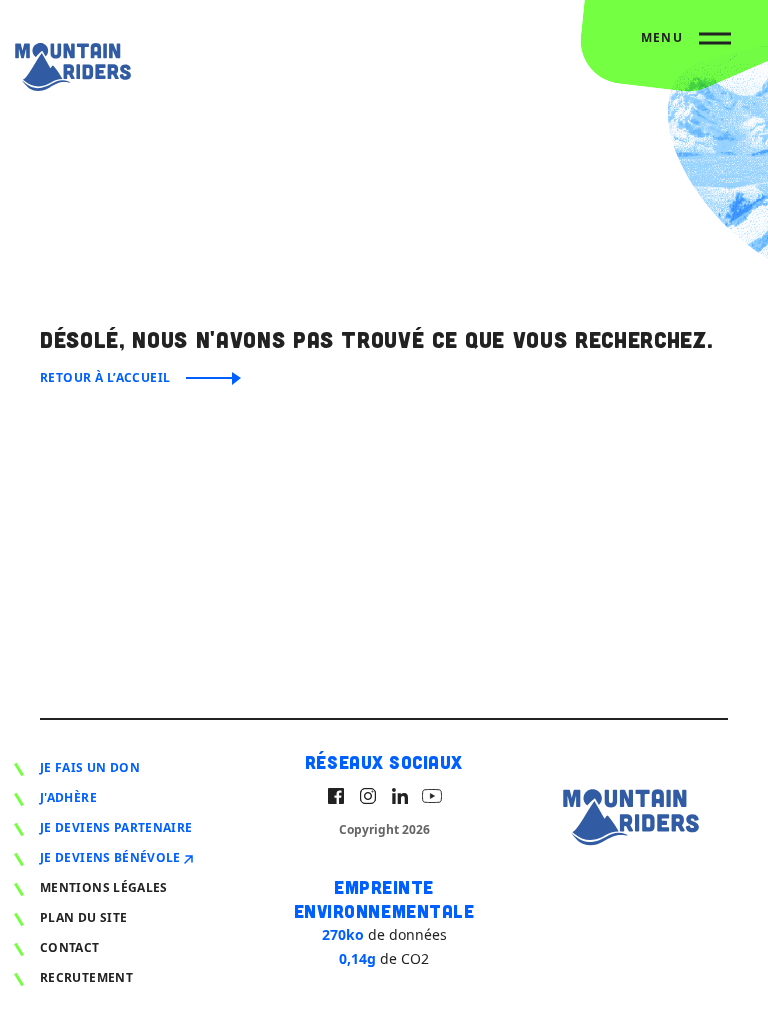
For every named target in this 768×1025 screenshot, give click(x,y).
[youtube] (432, 796)
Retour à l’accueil (105, 377)
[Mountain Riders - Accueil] (73, 71)
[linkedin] (400, 796)
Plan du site (83, 917)
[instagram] (368, 796)
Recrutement (86, 977)
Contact (70, 947)
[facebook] (336, 796)
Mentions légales (104, 887)
